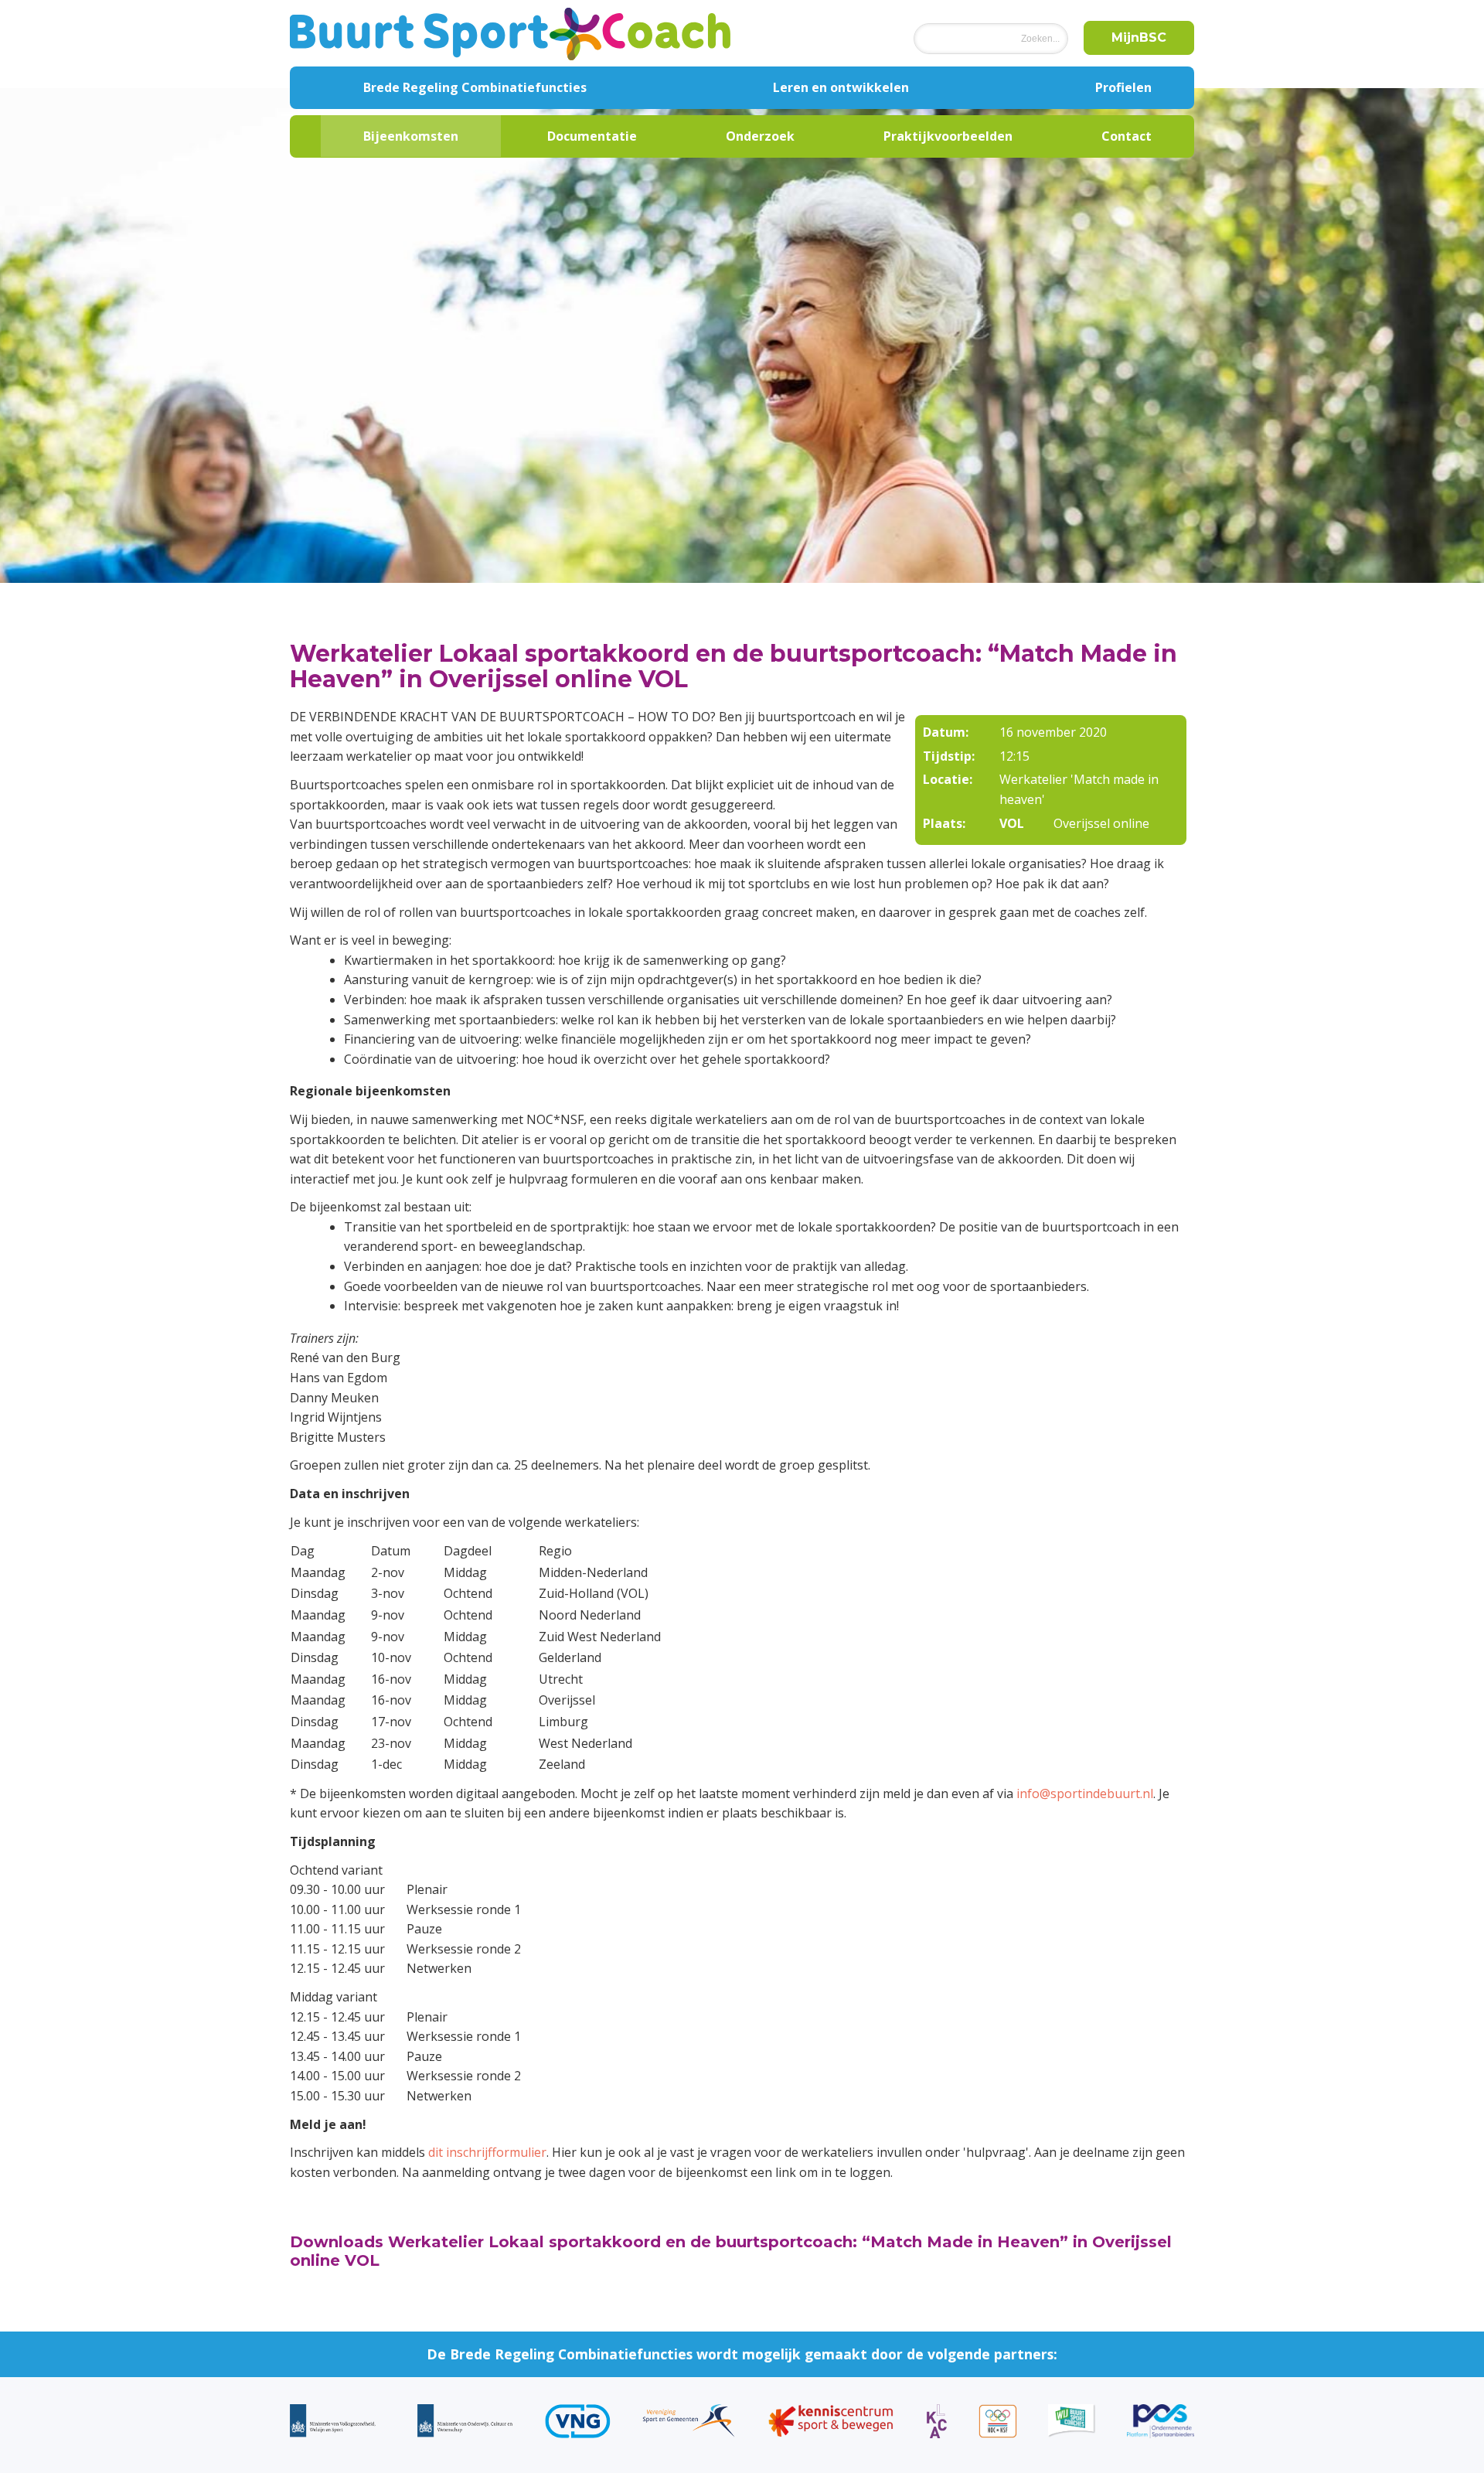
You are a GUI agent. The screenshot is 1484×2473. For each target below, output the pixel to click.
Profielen (1123, 87)
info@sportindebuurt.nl (1085, 1793)
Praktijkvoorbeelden (948, 136)
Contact (1127, 136)
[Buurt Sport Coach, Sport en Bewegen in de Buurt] (510, 33)
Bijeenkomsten (411, 136)
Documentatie (592, 136)
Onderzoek (760, 136)
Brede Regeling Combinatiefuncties (475, 87)
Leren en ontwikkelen (841, 87)
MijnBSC (1139, 37)
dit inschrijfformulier (487, 2152)
